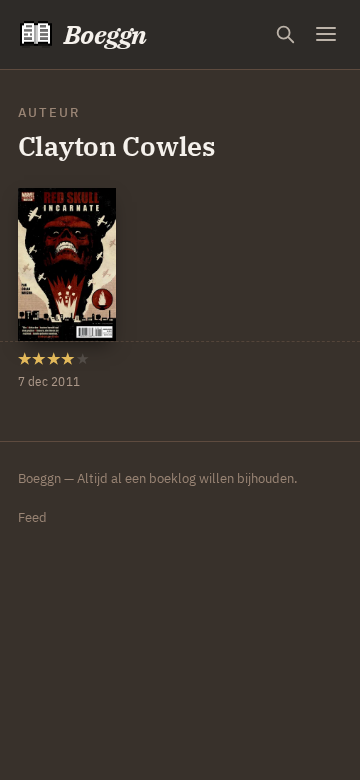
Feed (32, 517)
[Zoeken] (285, 35)
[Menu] (326, 35)
